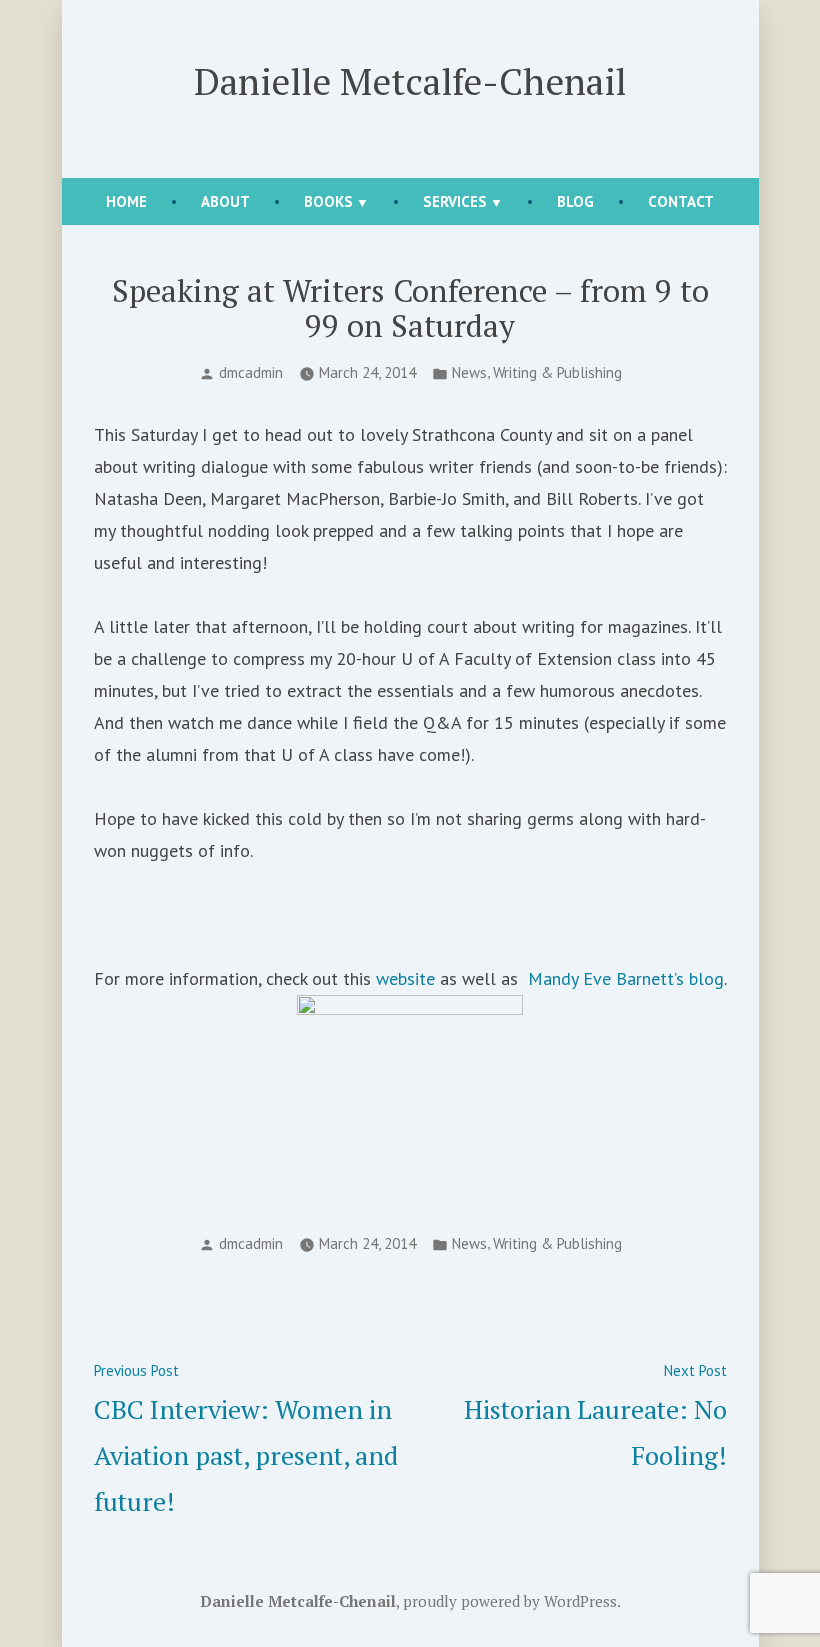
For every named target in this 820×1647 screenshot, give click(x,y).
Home (126, 201)
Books (328, 201)
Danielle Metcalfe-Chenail (410, 81)
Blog (575, 201)
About (225, 201)
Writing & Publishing (557, 372)
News (469, 372)
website (405, 978)
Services (455, 201)
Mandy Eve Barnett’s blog (626, 978)
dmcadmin (251, 372)
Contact (681, 201)
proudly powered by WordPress (510, 1601)
